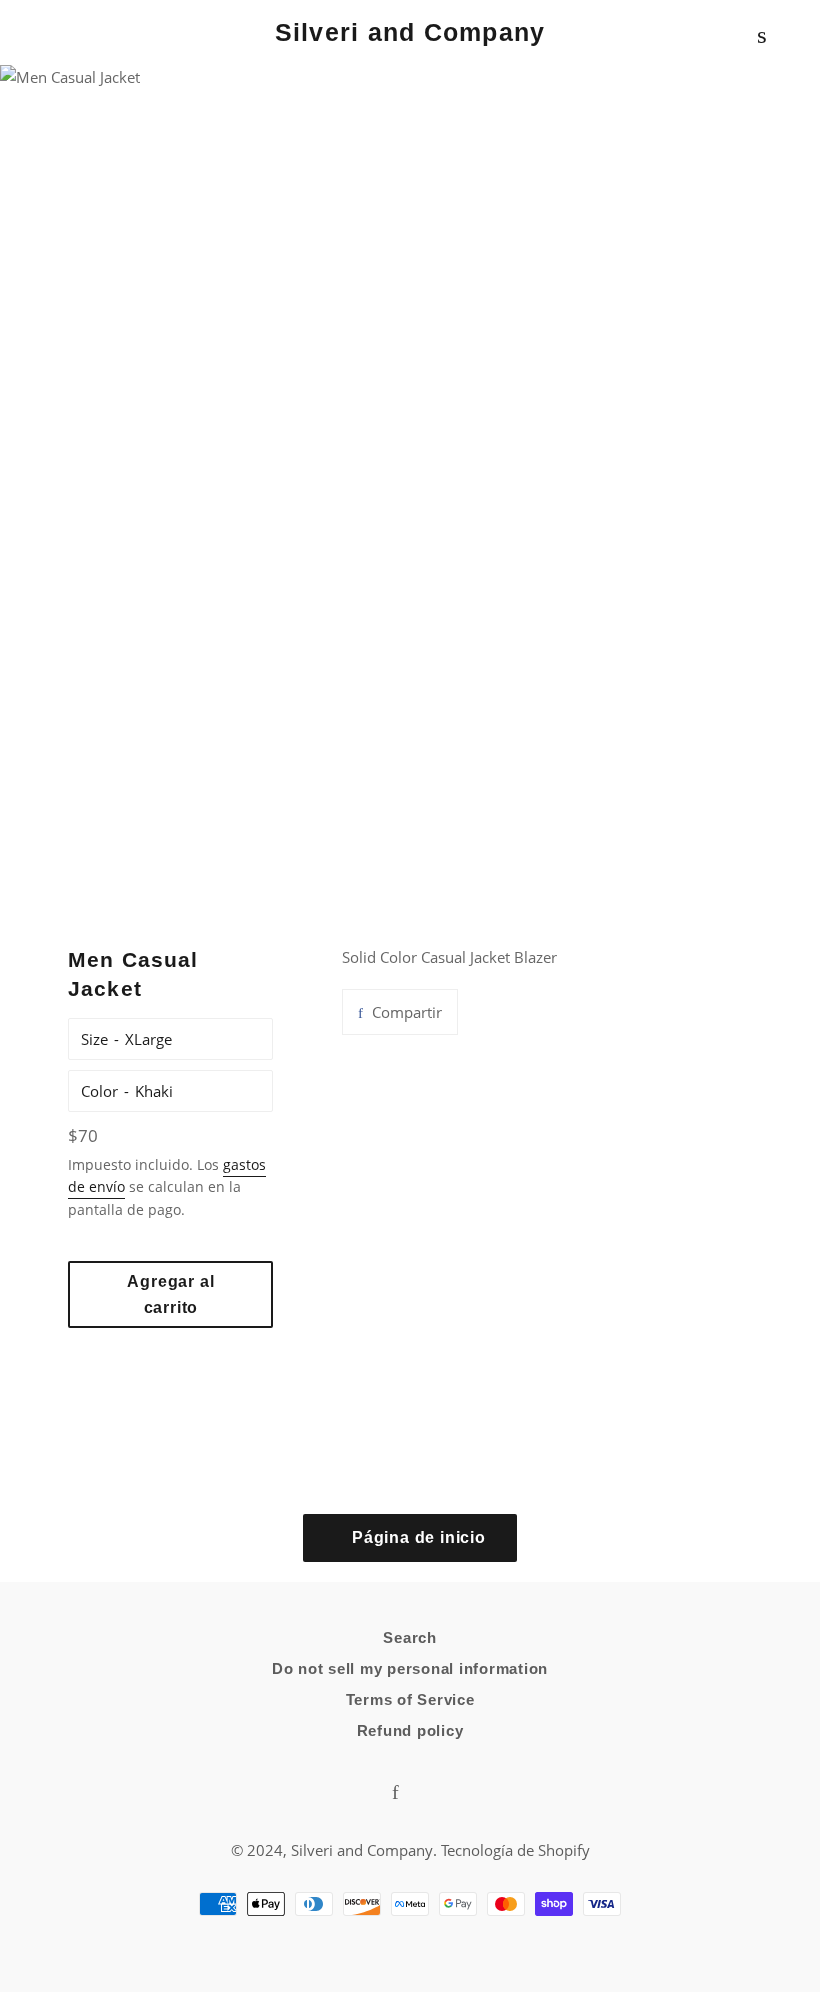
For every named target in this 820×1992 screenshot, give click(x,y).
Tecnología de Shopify (515, 1850)
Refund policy (410, 1730)
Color (99, 1091)
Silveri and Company (410, 32)
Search (410, 1637)
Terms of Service (410, 1699)
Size (94, 1039)
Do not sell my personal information (410, 1668)
